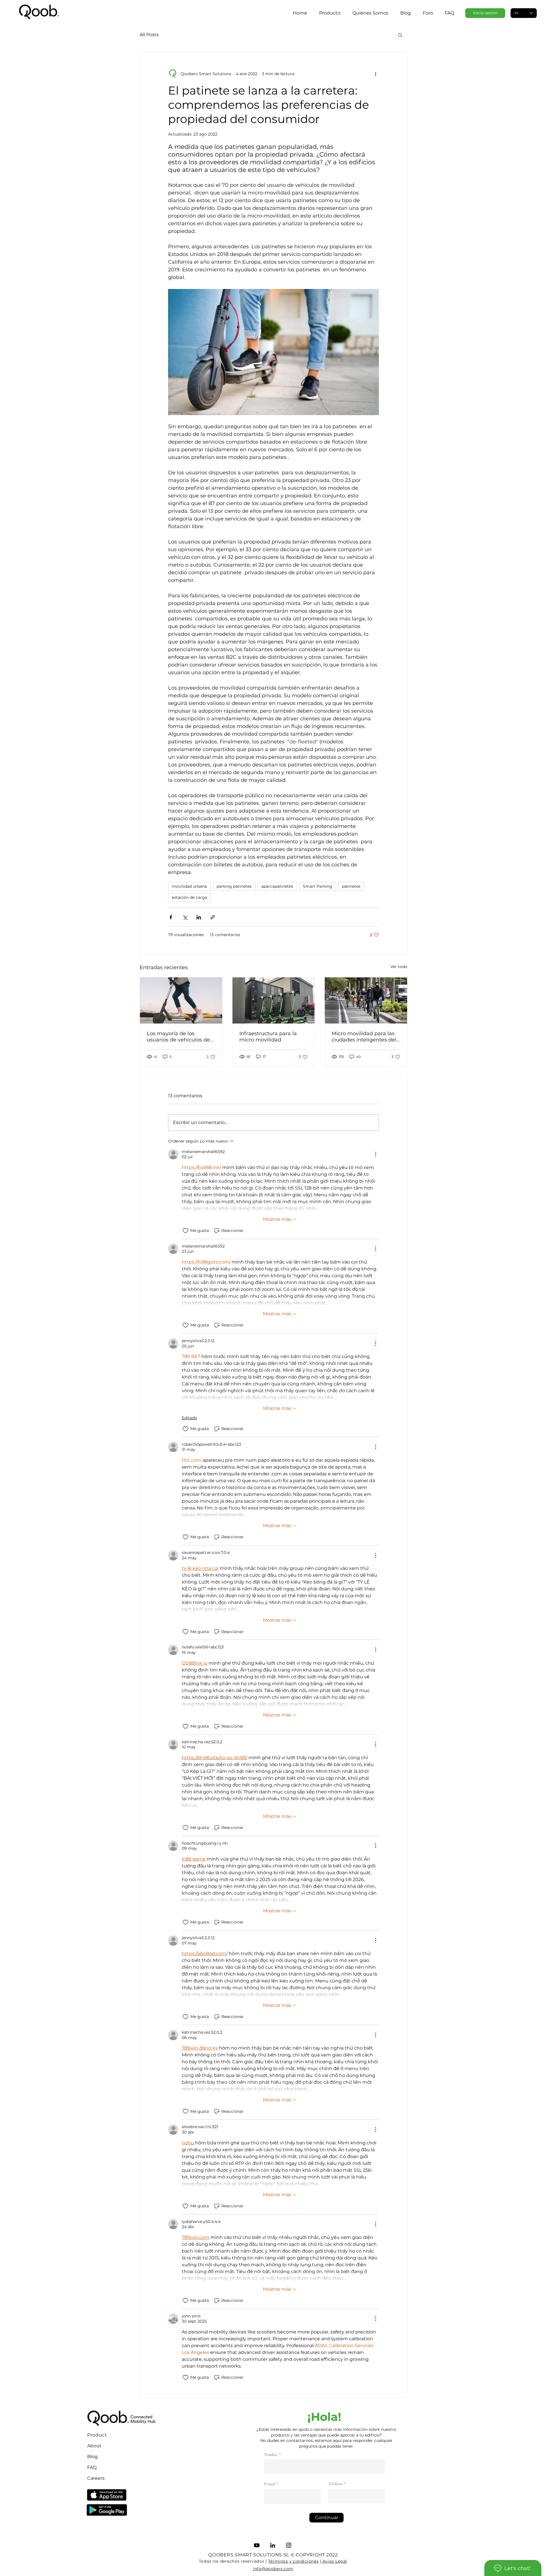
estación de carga (189, 897)
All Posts (149, 35)
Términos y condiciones (293, 2561)
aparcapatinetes (277, 886)
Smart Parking (318, 886)
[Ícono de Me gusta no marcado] (185, 1231)
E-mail (270, 2484)
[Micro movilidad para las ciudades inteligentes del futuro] (366, 1000)
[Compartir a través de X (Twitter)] (185, 917)
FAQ (92, 2467)
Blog (92, 2457)
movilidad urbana (189, 886)
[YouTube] (257, 2545)
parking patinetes (234, 886)
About (94, 2446)
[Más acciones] (375, 74)
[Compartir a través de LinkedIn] (199, 917)
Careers (96, 2478)
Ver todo (399, 967)
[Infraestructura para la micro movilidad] (274, 1000)
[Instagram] (289, 2545)
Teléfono (335, 2484)
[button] (400, 35)
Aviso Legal (334, 2561)
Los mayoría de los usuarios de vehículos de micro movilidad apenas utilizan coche (178, 1037)
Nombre (271, 2455)
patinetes (351, 886)
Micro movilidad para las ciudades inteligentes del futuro (364, 1037)
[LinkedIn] (273, 2545)
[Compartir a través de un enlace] (213, 917)
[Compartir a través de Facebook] (171, 917)
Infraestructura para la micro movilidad (268, 1037)
